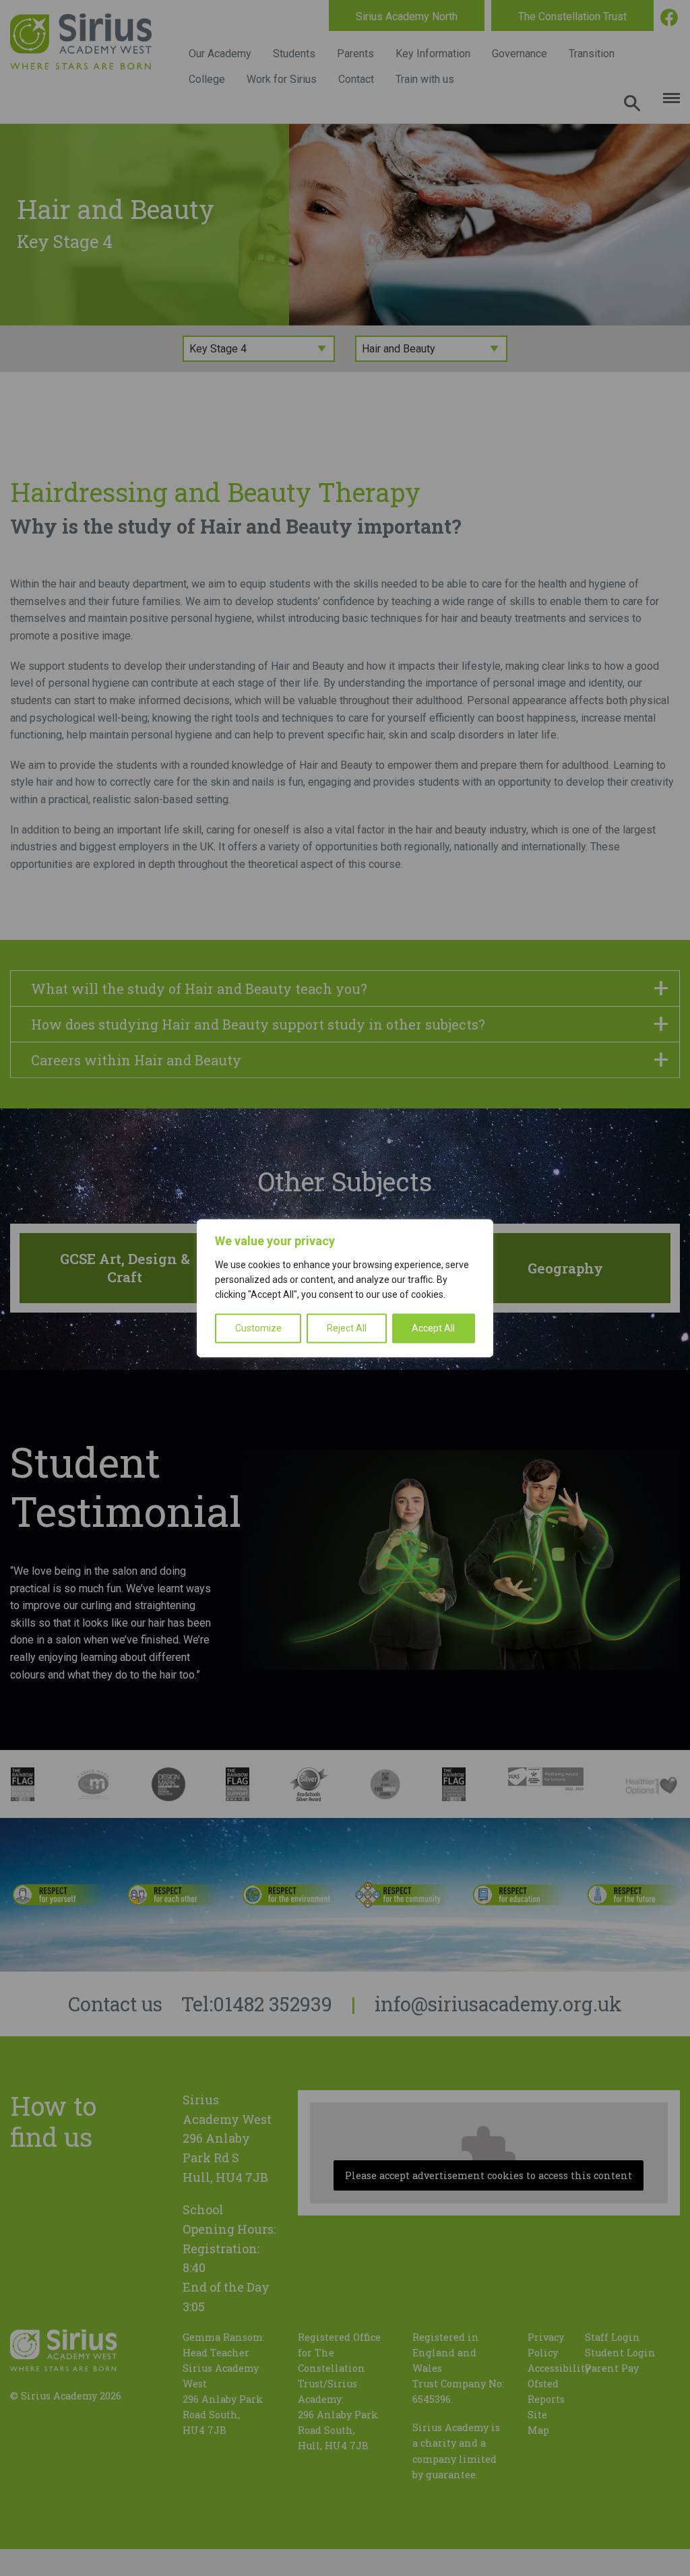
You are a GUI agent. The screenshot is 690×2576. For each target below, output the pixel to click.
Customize (258, 1328)
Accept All (433, 1328)
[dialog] (345, 1288)
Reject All (347, 1328)
